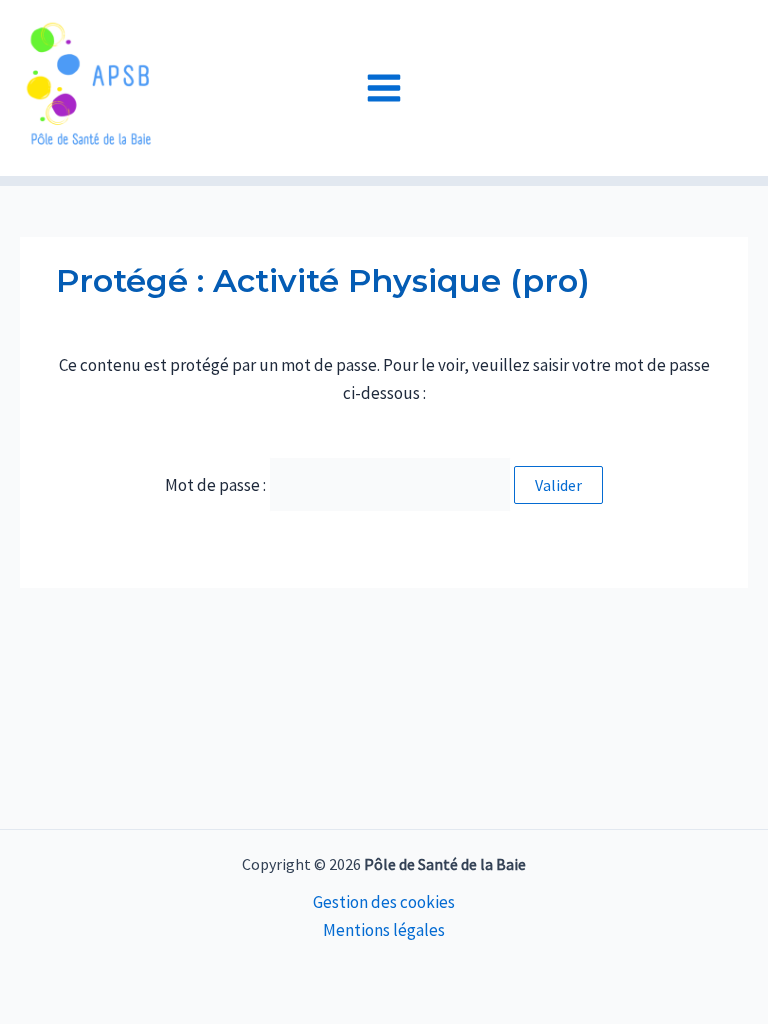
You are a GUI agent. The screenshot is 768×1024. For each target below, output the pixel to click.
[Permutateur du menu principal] (384, 88)
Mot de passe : (217, 485)
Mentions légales (384, 930)
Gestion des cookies (384, 902)
